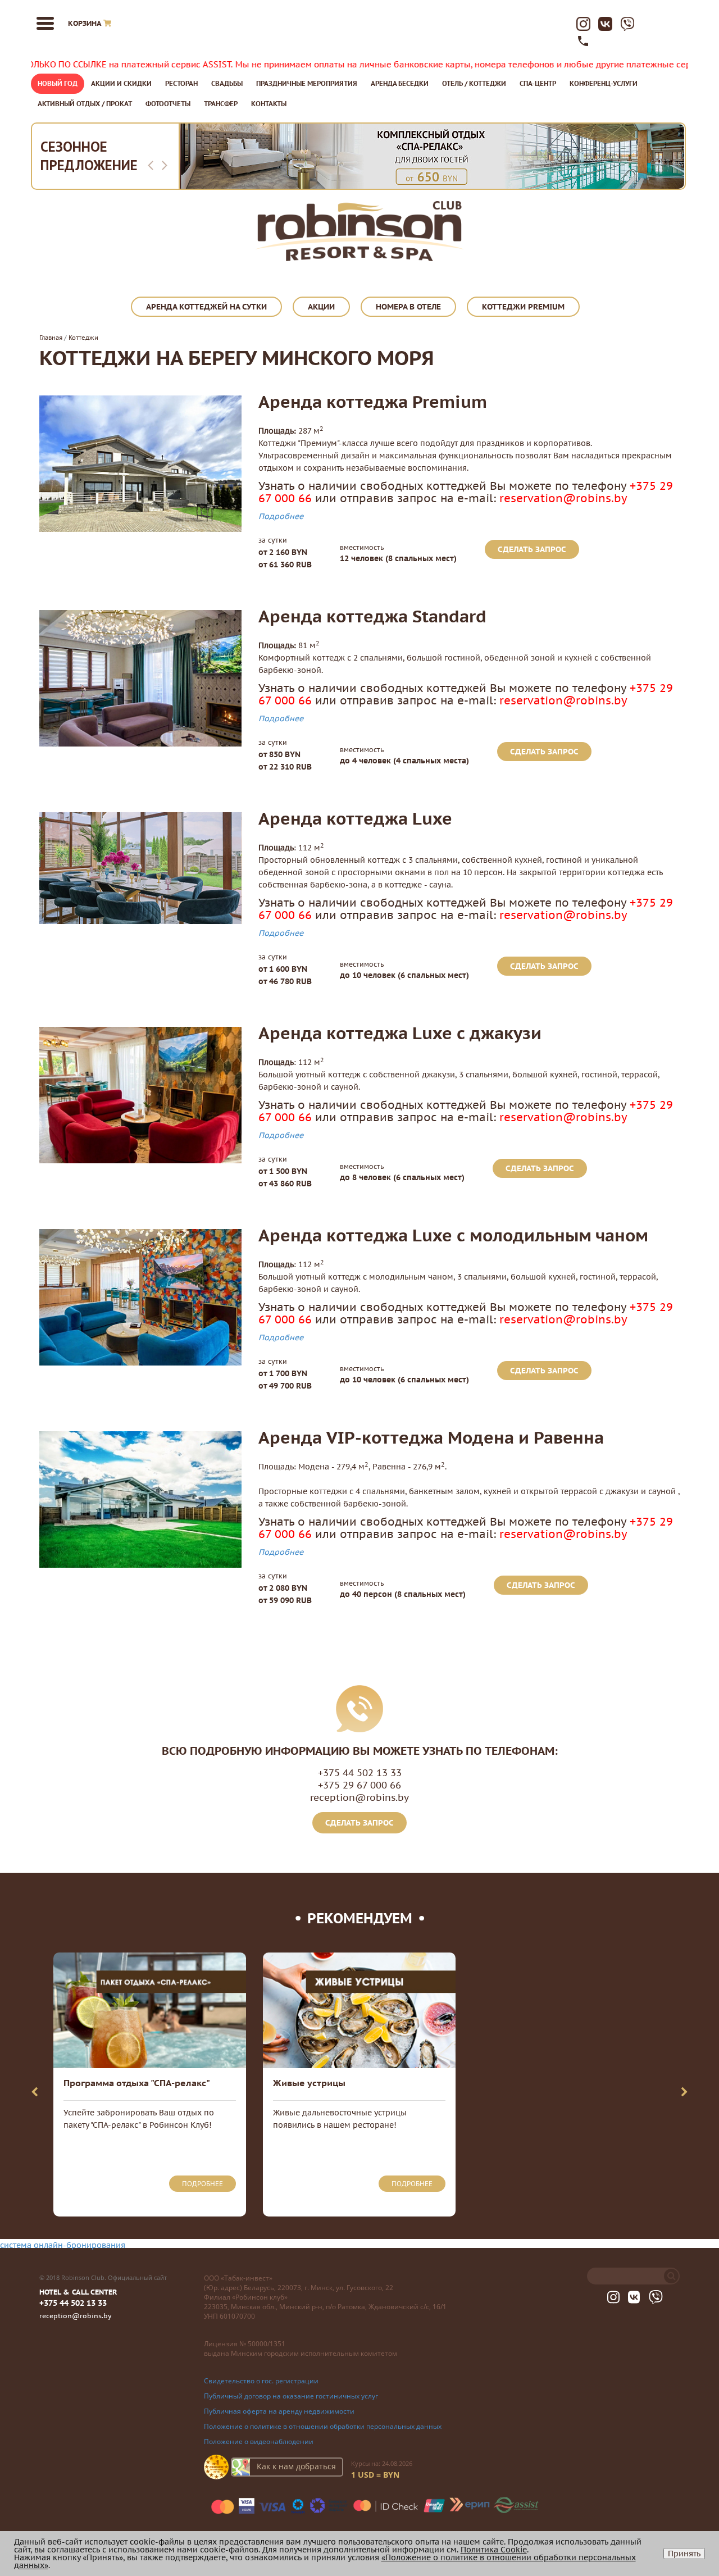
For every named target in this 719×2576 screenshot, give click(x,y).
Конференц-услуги (604, 83)
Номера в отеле (408, 307)
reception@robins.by (359, 1797)
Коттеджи (83, 338)
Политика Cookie (494, 2550)
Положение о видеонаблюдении (259, 2441)
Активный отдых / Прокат (85, 104)
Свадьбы (227, 83)
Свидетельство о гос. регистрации (261, 2381)
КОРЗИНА (85, 23)
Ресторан (181, 83)
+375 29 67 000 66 (359, 1785)
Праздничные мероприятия (307, 83)
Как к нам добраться (296, 2466)
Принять (684, 2554)
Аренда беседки (400, 83)
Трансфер (221, 104)
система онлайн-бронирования (63, 2245)
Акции (321, 307)
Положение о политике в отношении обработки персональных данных (323, 2426)
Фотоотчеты (168, 104)
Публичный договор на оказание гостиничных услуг (291, 2396)
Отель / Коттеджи (474, 83)
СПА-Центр (538, 83)
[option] (432, 156)
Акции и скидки (121, 83)
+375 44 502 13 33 (360, 1773)
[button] (153, 165)
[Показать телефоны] (583, 43)
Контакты (269, 104)
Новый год (58, 83)
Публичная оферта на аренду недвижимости (279, 2411)
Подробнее (281, 516)
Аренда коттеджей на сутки (206, 307)
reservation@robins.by (563, 498)
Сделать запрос (532, 549)
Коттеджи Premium (523, 307)
